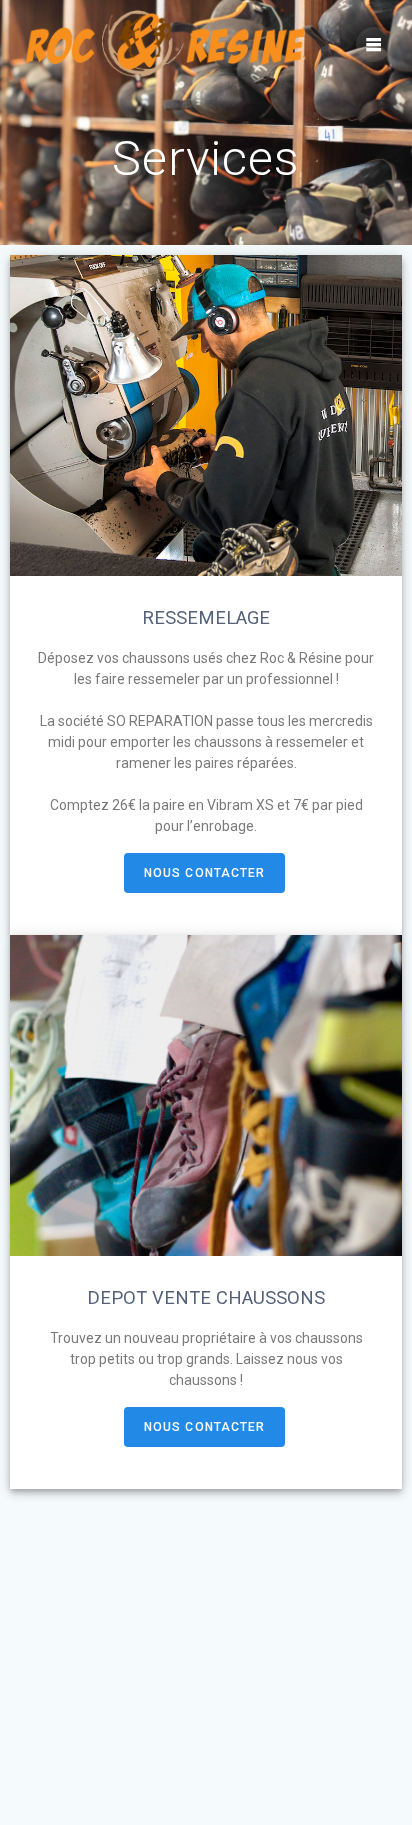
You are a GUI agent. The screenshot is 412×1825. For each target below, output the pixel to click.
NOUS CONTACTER (204, 873)
